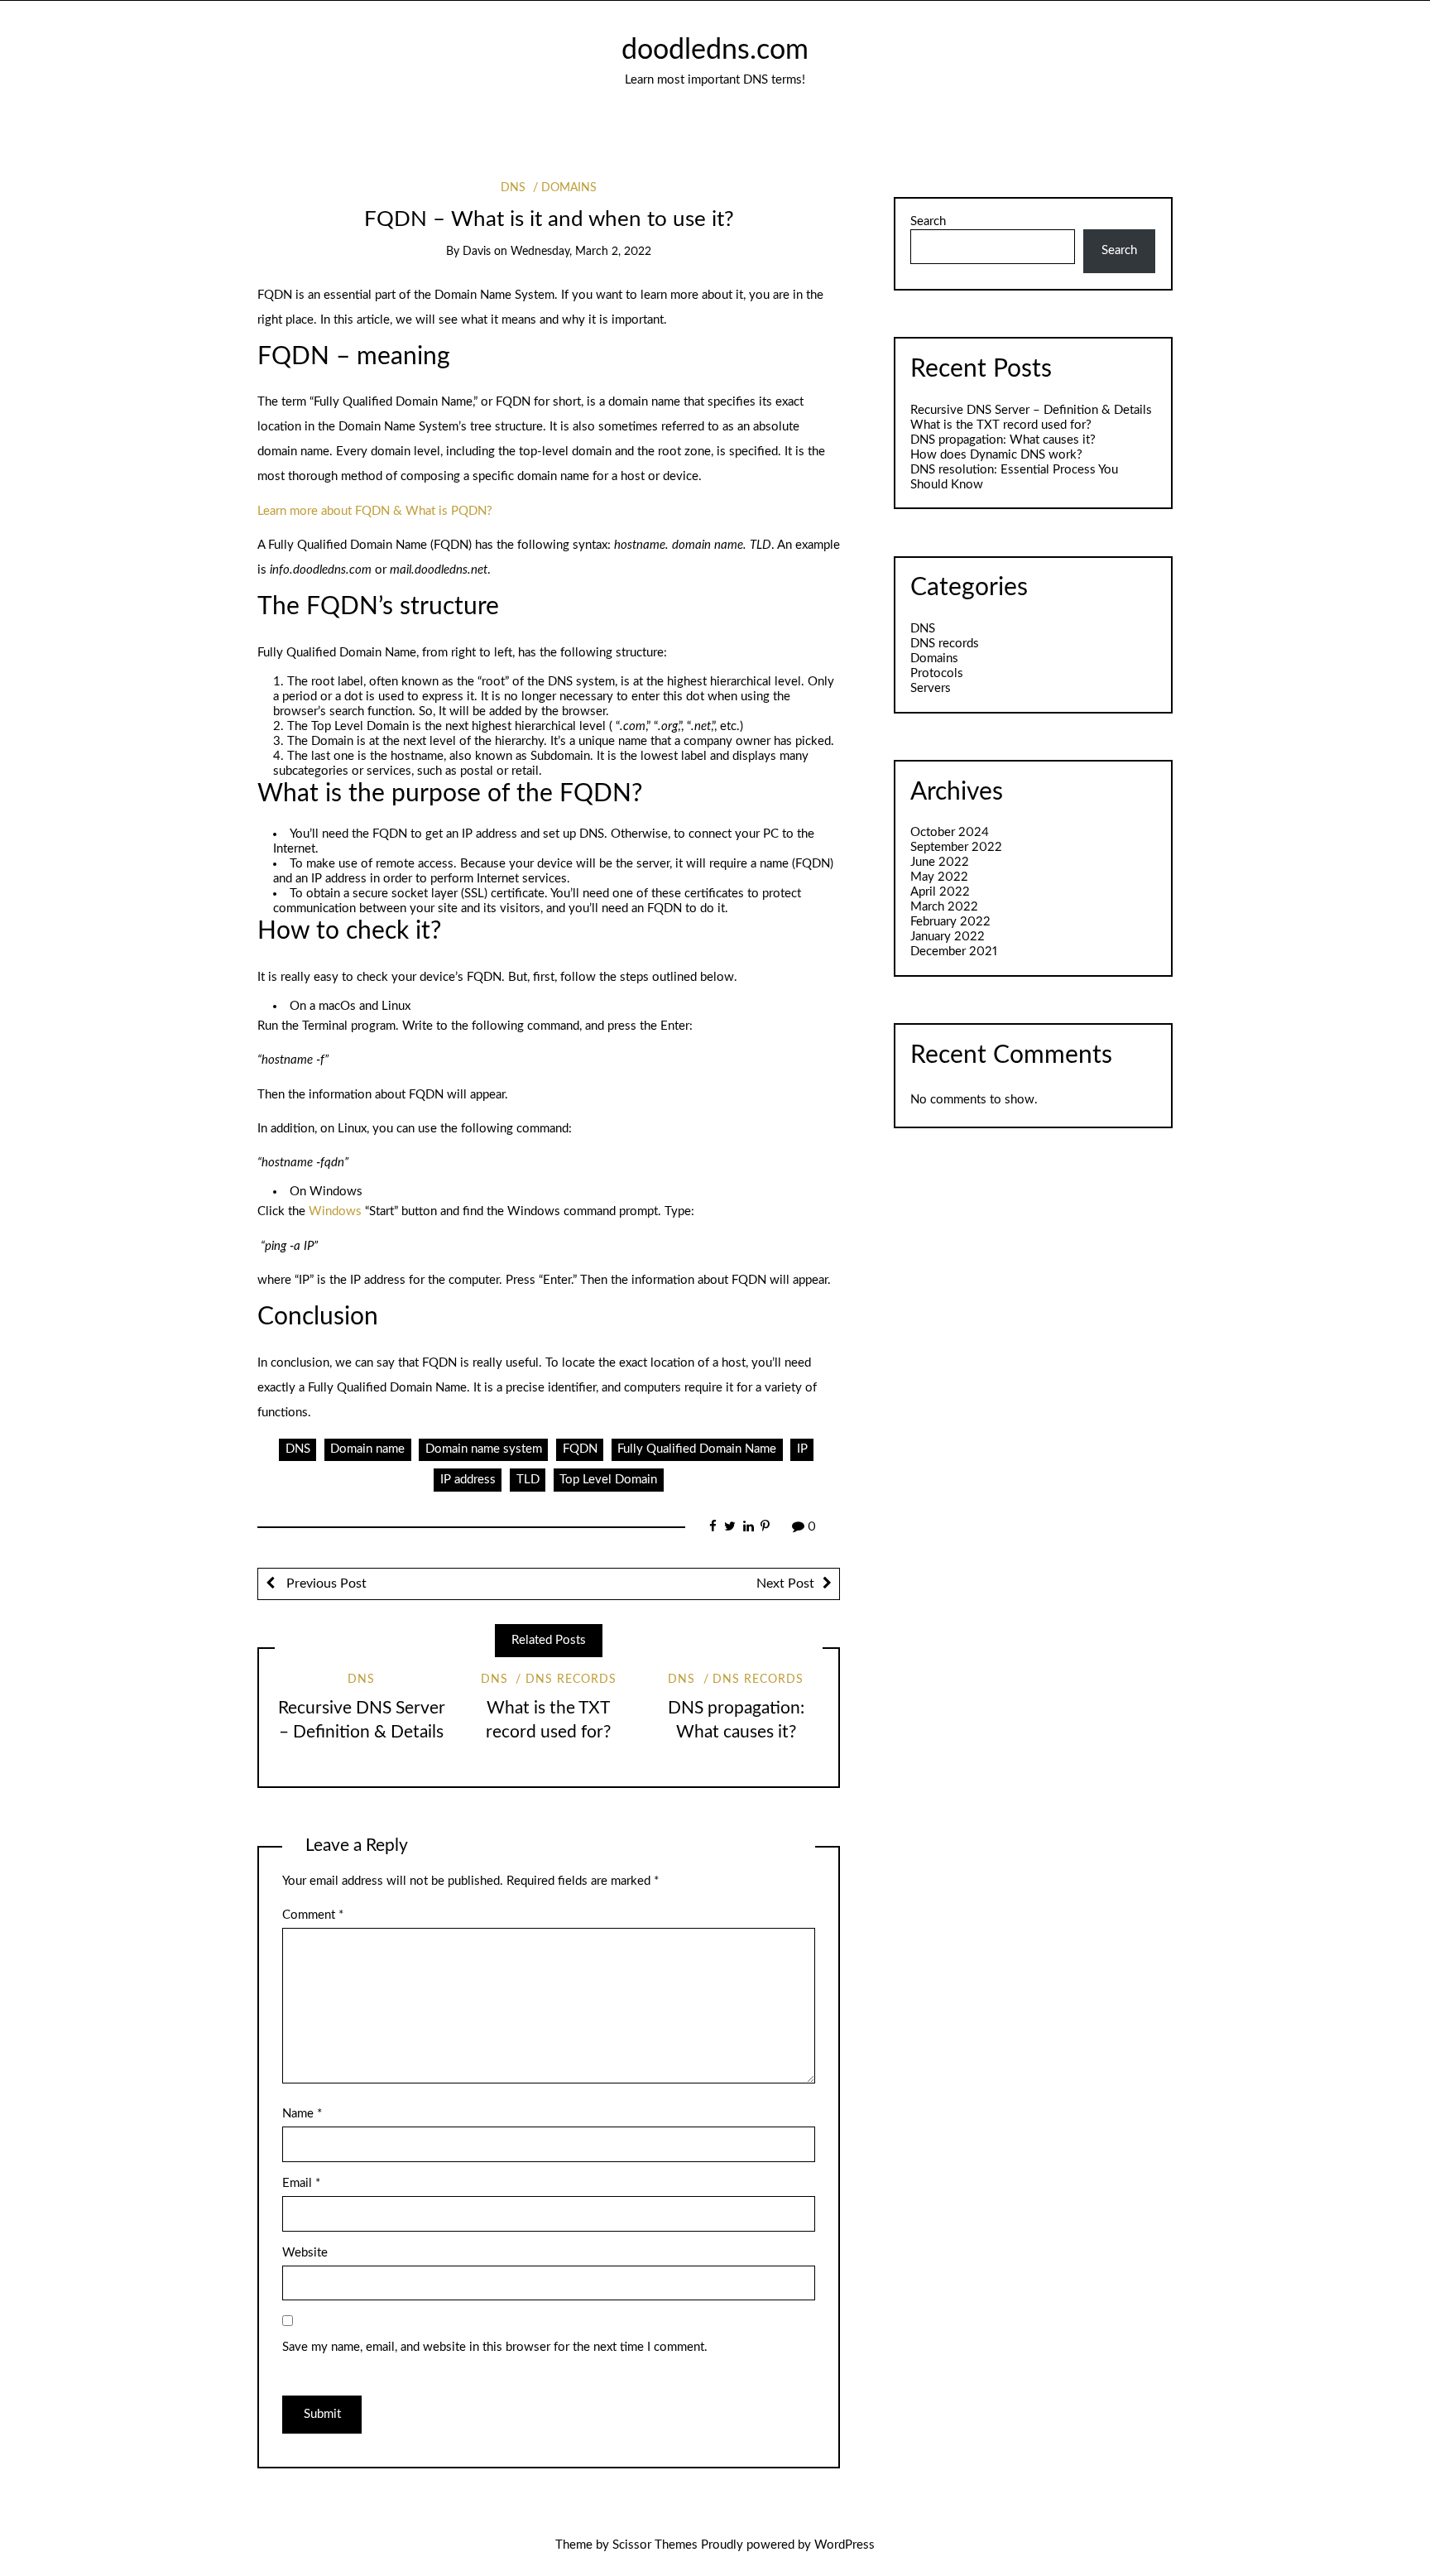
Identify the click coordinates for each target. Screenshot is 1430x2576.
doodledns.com (715, 50)
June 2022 (940, 862)
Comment (313, 1915)
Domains (569, 188)
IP (802, 1449)
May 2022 (939, 877)
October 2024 (950, 832)
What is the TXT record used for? (1001, 425)
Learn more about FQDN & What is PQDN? (375, 511)
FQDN (580, 1449)
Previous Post (325, 1584)
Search (928, 221)
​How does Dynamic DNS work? (996, 455)
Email (301, 2183)
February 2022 (950, 922)
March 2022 (944, 907)
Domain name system (484, 1449)
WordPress (845, 2545)
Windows (335, 1211)
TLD (528, 1480)
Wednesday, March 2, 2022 (581, 252)
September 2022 (956, 847)
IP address (468, 1480)
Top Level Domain (608, 1480)
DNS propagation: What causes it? (1003, 440)
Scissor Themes (655, 2545)
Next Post (785, 1584)
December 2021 (954, 952)
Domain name (367, 1449)
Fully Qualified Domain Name (697, 1449)
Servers (931, 688)
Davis (477, 252)
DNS (513, 188)
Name (302, 2114)
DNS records (571, 1680)
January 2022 (948, 937)
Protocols (937, 673)
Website (305, 2253)
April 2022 (940, 892)
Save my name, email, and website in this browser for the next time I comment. (495, 2347)
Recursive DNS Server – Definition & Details (1031, 410)
